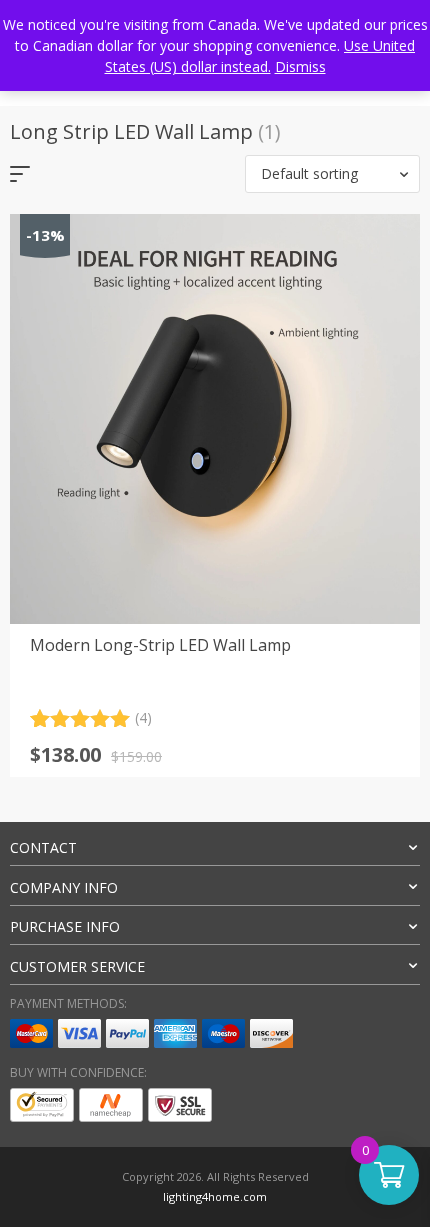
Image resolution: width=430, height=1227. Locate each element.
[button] (332, 174)
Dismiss (300, 66)
